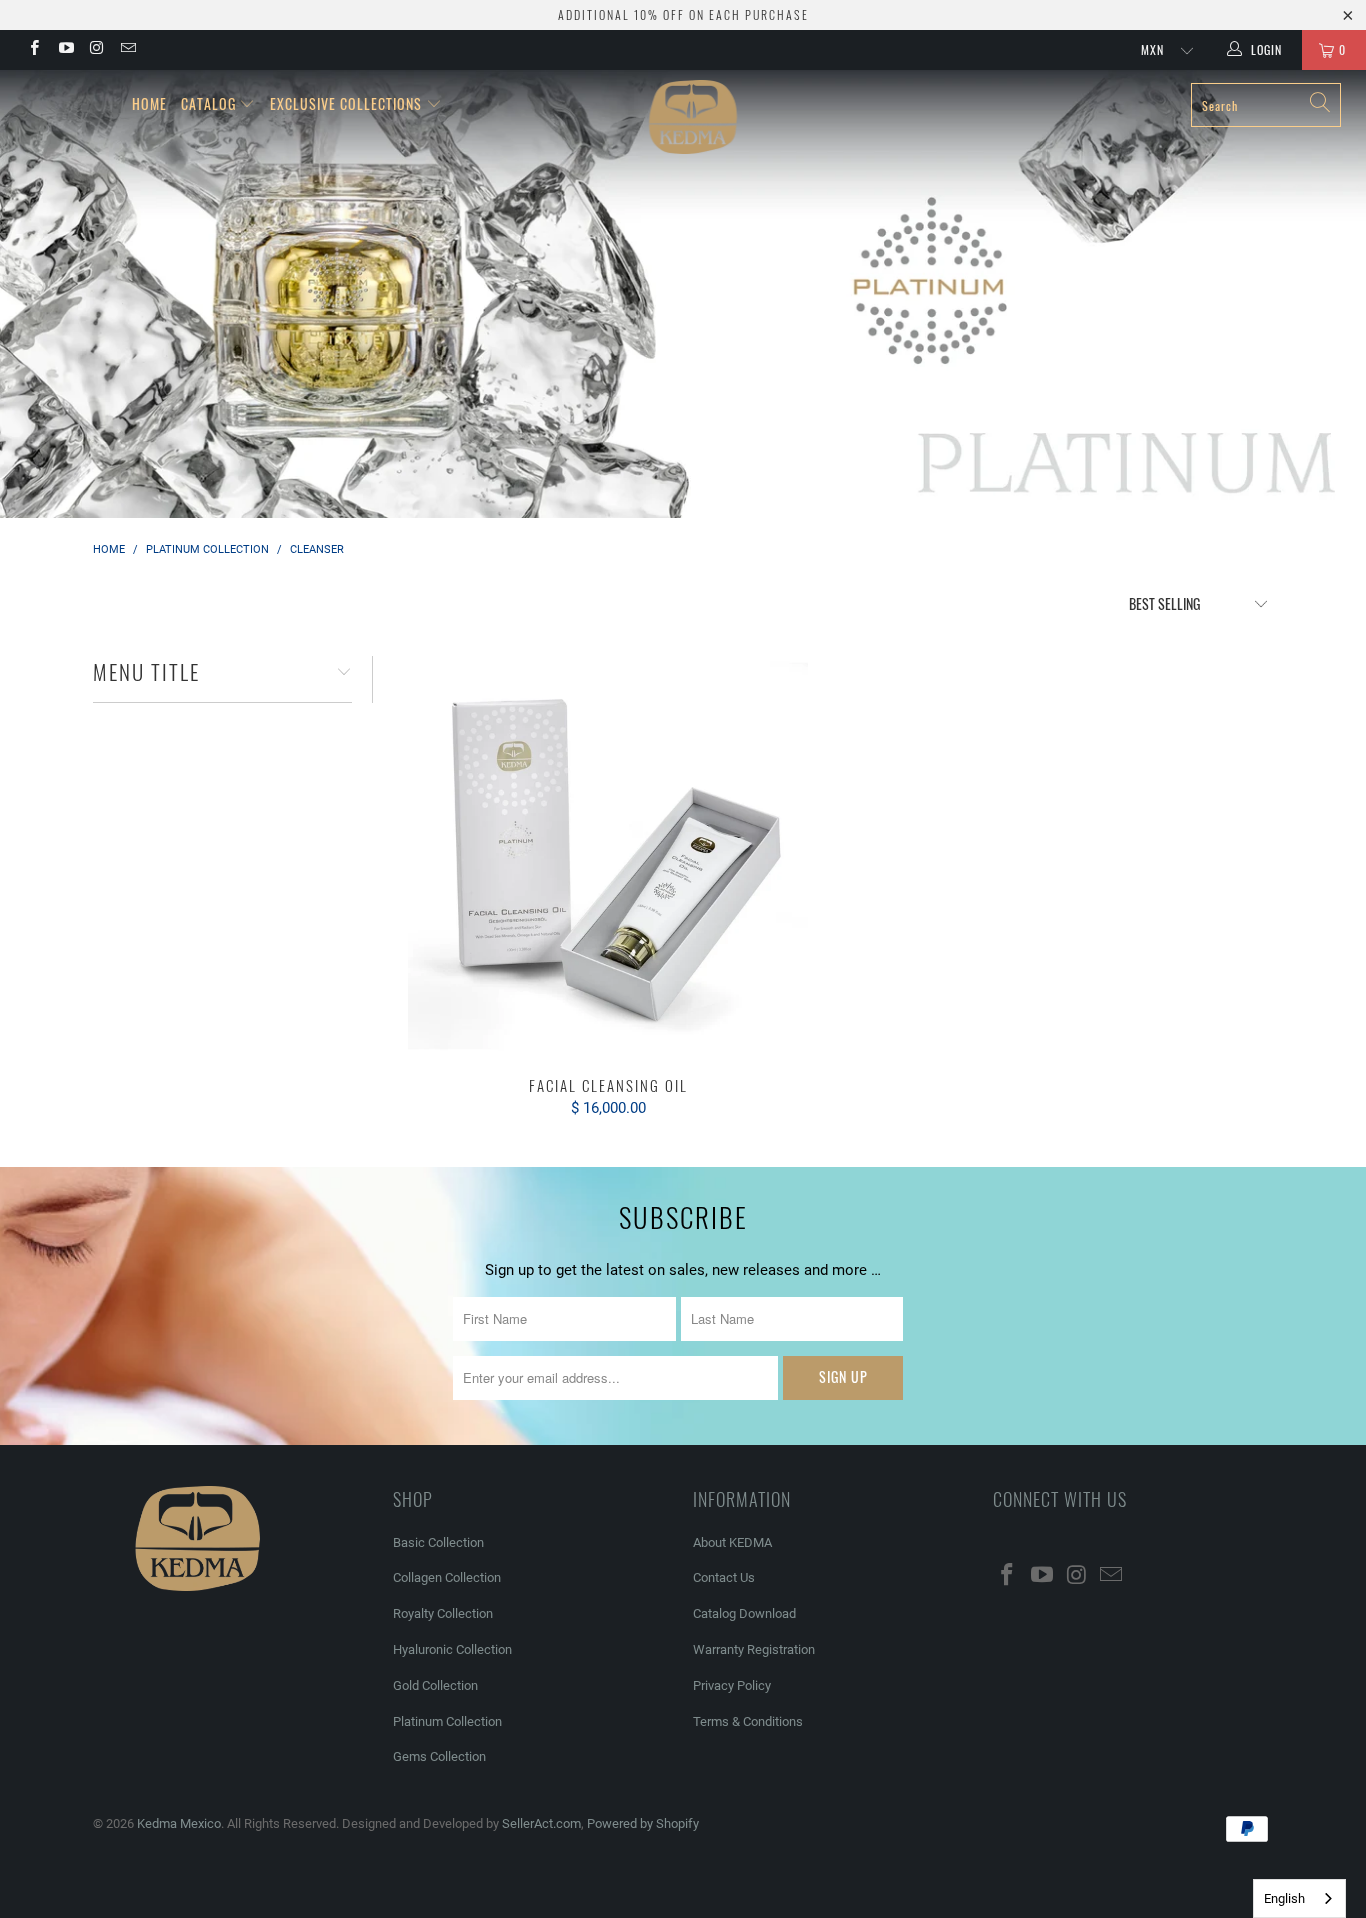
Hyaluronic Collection (452, 1649)
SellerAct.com (541, 1823)
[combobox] (1299, 1898)
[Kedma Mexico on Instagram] (96, 50)
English (1284, 1898)
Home (149, 103)
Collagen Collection (447, 1577)
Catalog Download (744, 1613)
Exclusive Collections (346, 103)
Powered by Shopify (643, 1823)
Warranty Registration (754, 1649)
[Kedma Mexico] (693, 117)
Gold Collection (435, 1685)
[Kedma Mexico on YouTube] (64, 50)
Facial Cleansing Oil (608, 856)
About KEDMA (732, 1542)
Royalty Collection (443, 1613)
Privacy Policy (732, 1685)
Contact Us (724, 1577)
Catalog (208, 103)
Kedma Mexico (179, 1823)
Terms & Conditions (748, 1721)
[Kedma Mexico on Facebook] (33, 50)
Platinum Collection (447, 1721)
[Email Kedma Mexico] (127, 50)
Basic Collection (438, 1542)
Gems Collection (439, 1756)
